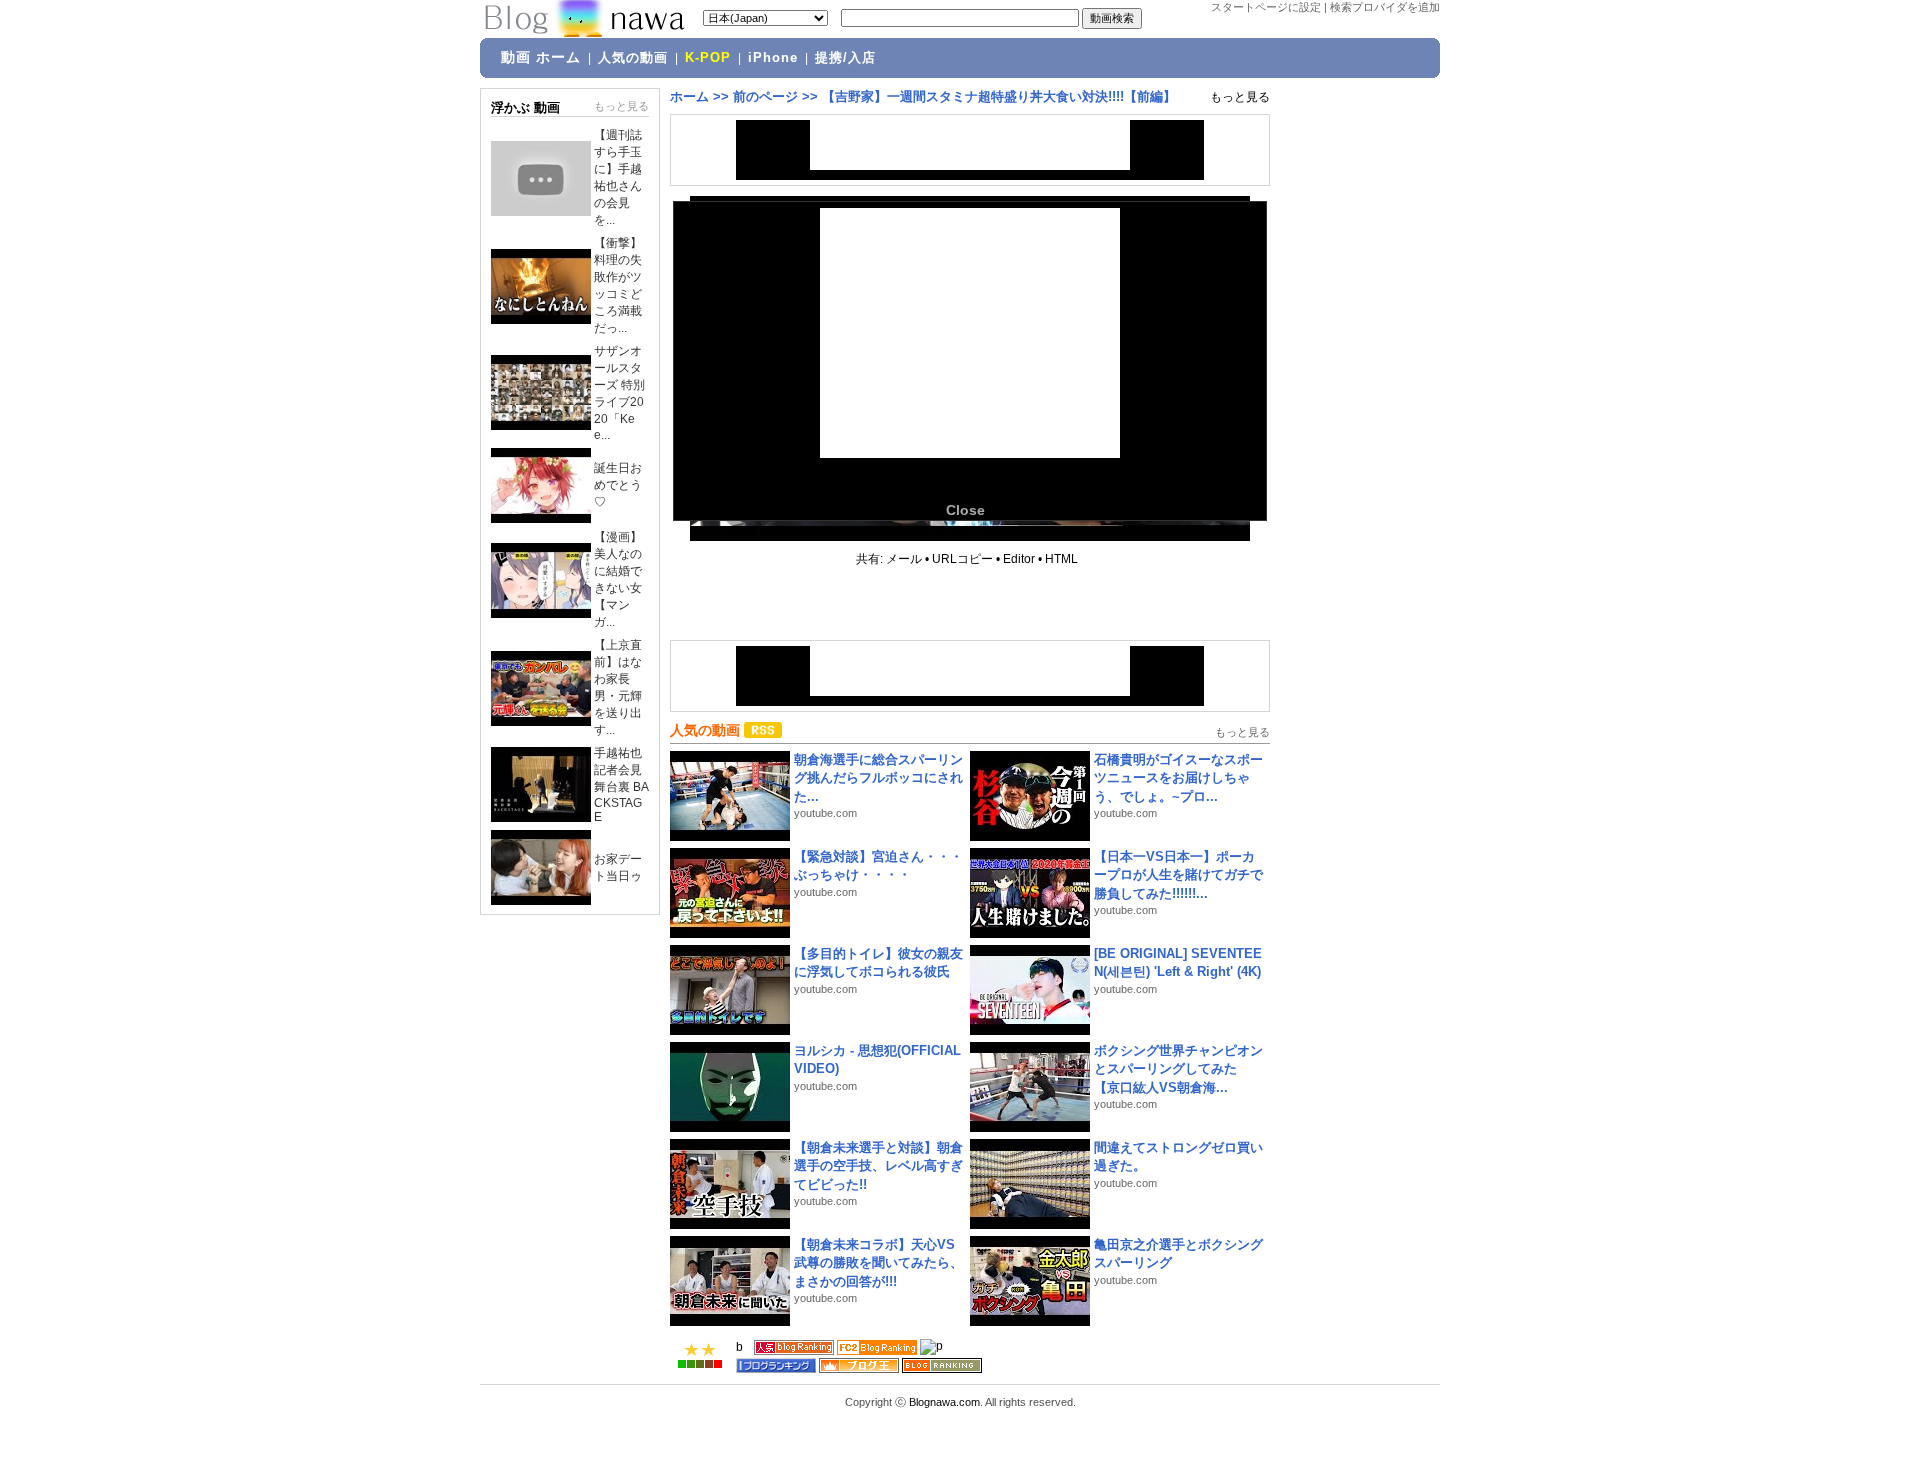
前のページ (765, 96)
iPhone (773, 58)
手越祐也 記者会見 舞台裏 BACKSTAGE (621, 785)
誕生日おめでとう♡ (618, 485)
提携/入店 (845, 58)
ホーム (689, 96)
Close (965, 510)
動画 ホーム (541, 57)
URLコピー (962, 559)
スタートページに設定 (1266, 7)
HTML (1061, 559)
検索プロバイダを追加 (1385, 7)
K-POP (708, 58)
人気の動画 (633, 58)
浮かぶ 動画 (525, 107)
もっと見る (621, 106)
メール (904, 559)
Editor (1019, 559)
